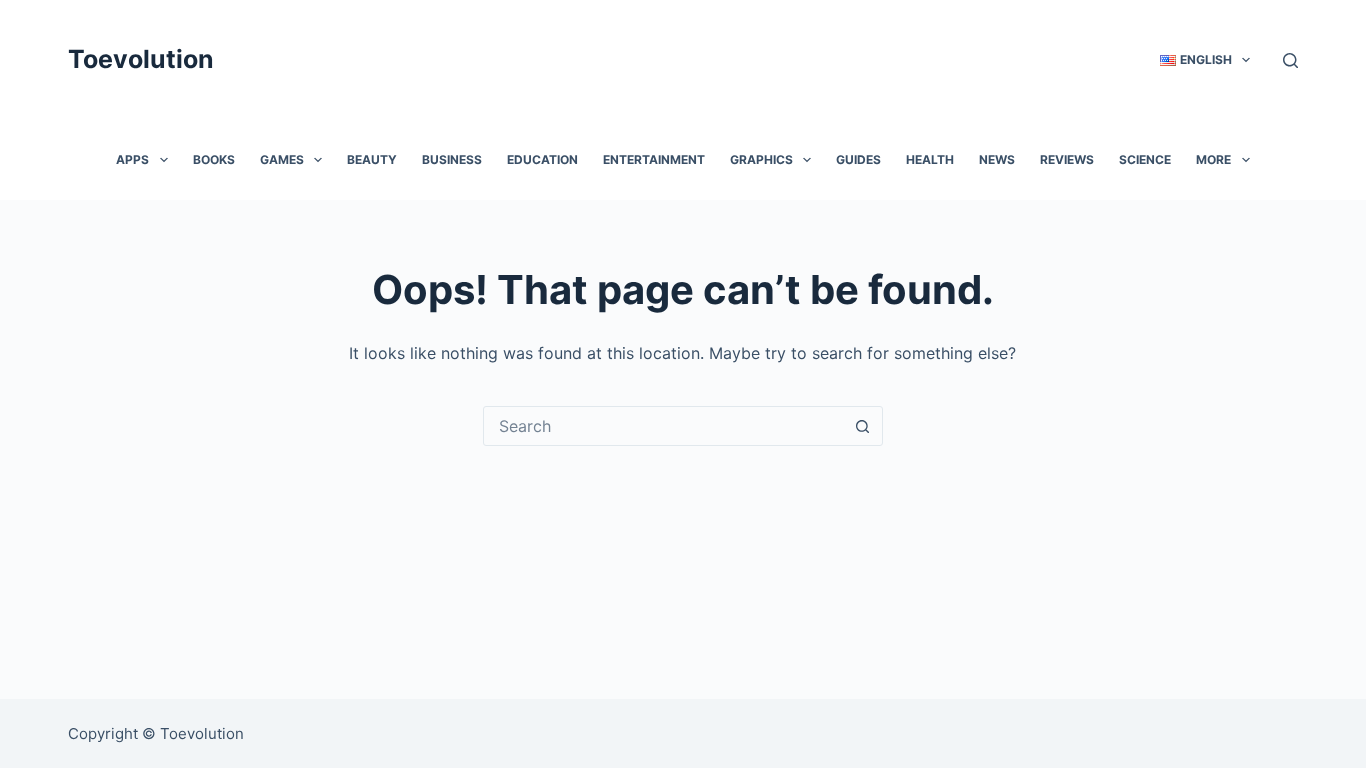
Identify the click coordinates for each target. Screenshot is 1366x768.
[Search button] (863, 426)
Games (282, 159)
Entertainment (654, 159)
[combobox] (664, 426)
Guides (858, 159)
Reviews (1067, 159)
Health (930, 159)
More (1213, 159)
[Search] (1290, 60)
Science (1145, 159)
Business (452, 159)
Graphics (761, 159)
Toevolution (141, 59)
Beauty (372, 159)
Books (214, 159)
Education (542, 159)
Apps (132, 159)
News (997, 159)
